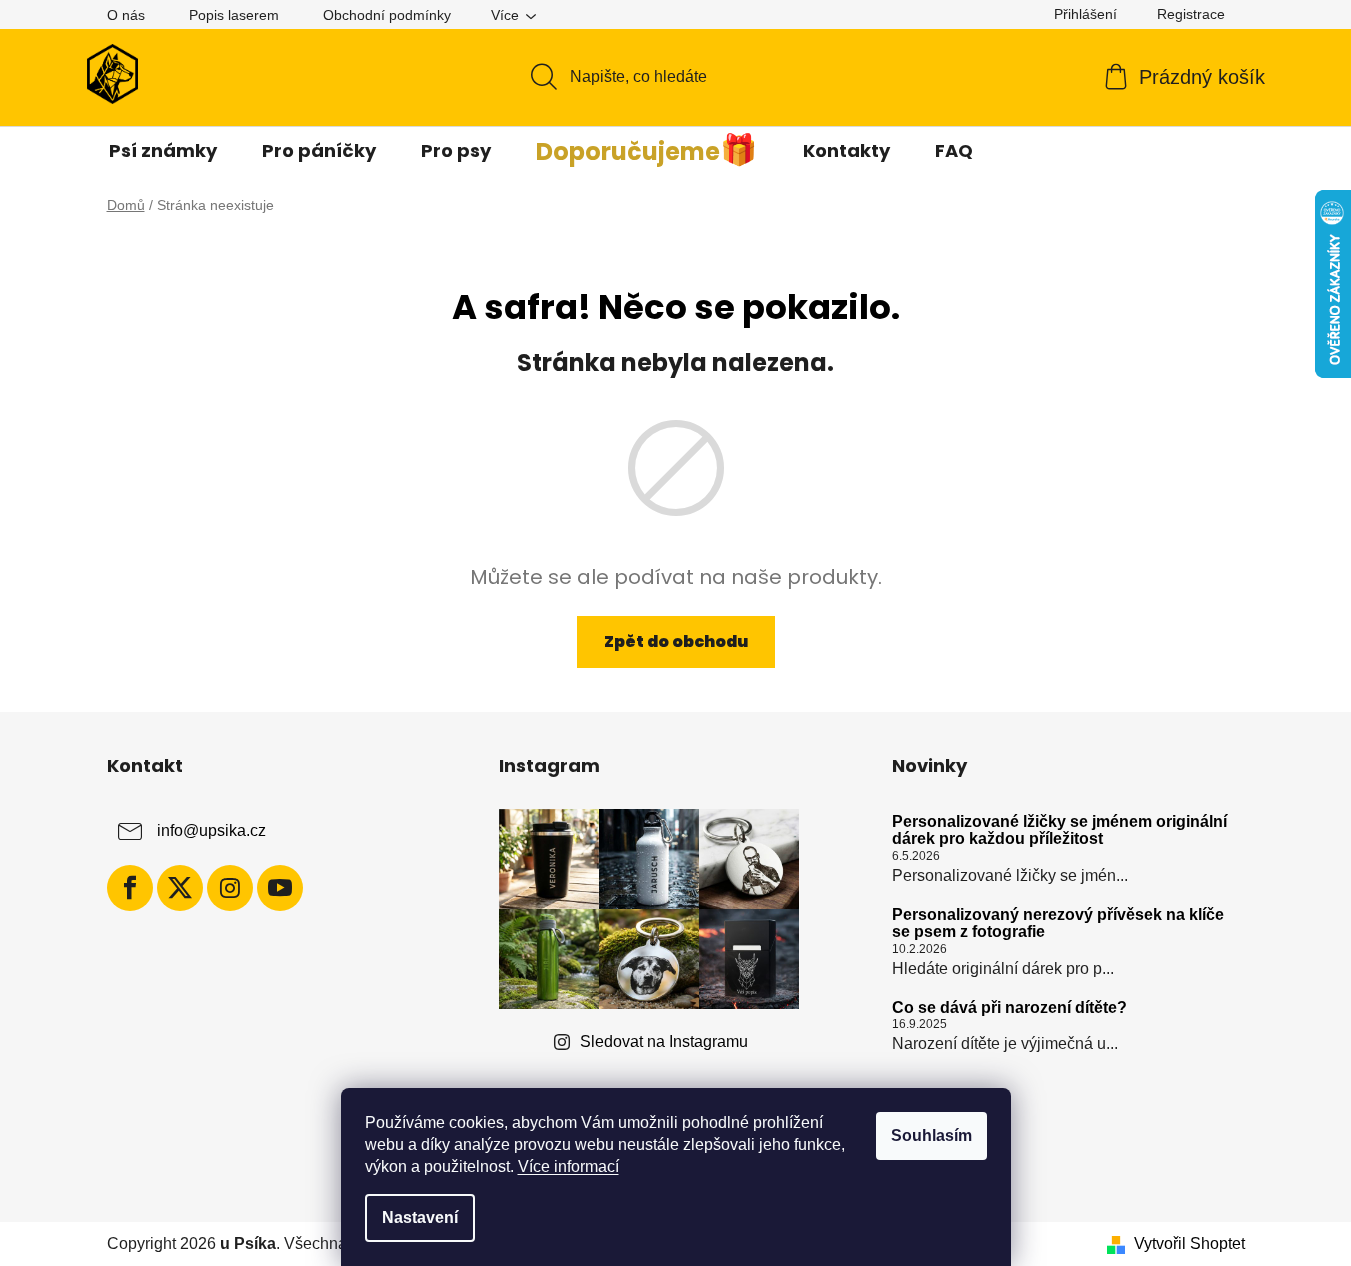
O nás (126, 15)
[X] (180, 888)
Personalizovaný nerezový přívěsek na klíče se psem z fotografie (1058, 923)
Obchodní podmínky (387, 15)
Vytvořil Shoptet (1189, 1243)
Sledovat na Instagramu (664, 1041)
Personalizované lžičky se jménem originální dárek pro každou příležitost (1059, 830)
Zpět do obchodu (676, 641)
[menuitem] (163, 151)
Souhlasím (931, 1135)
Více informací (568, 1166)
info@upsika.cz (211, 830)
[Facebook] (130, 888)
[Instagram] (230, 888)
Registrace (1191, 14)
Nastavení (420, 1217)
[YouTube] (280, 888)
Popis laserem (234, 15)
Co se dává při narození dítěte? (1009, 1007)
